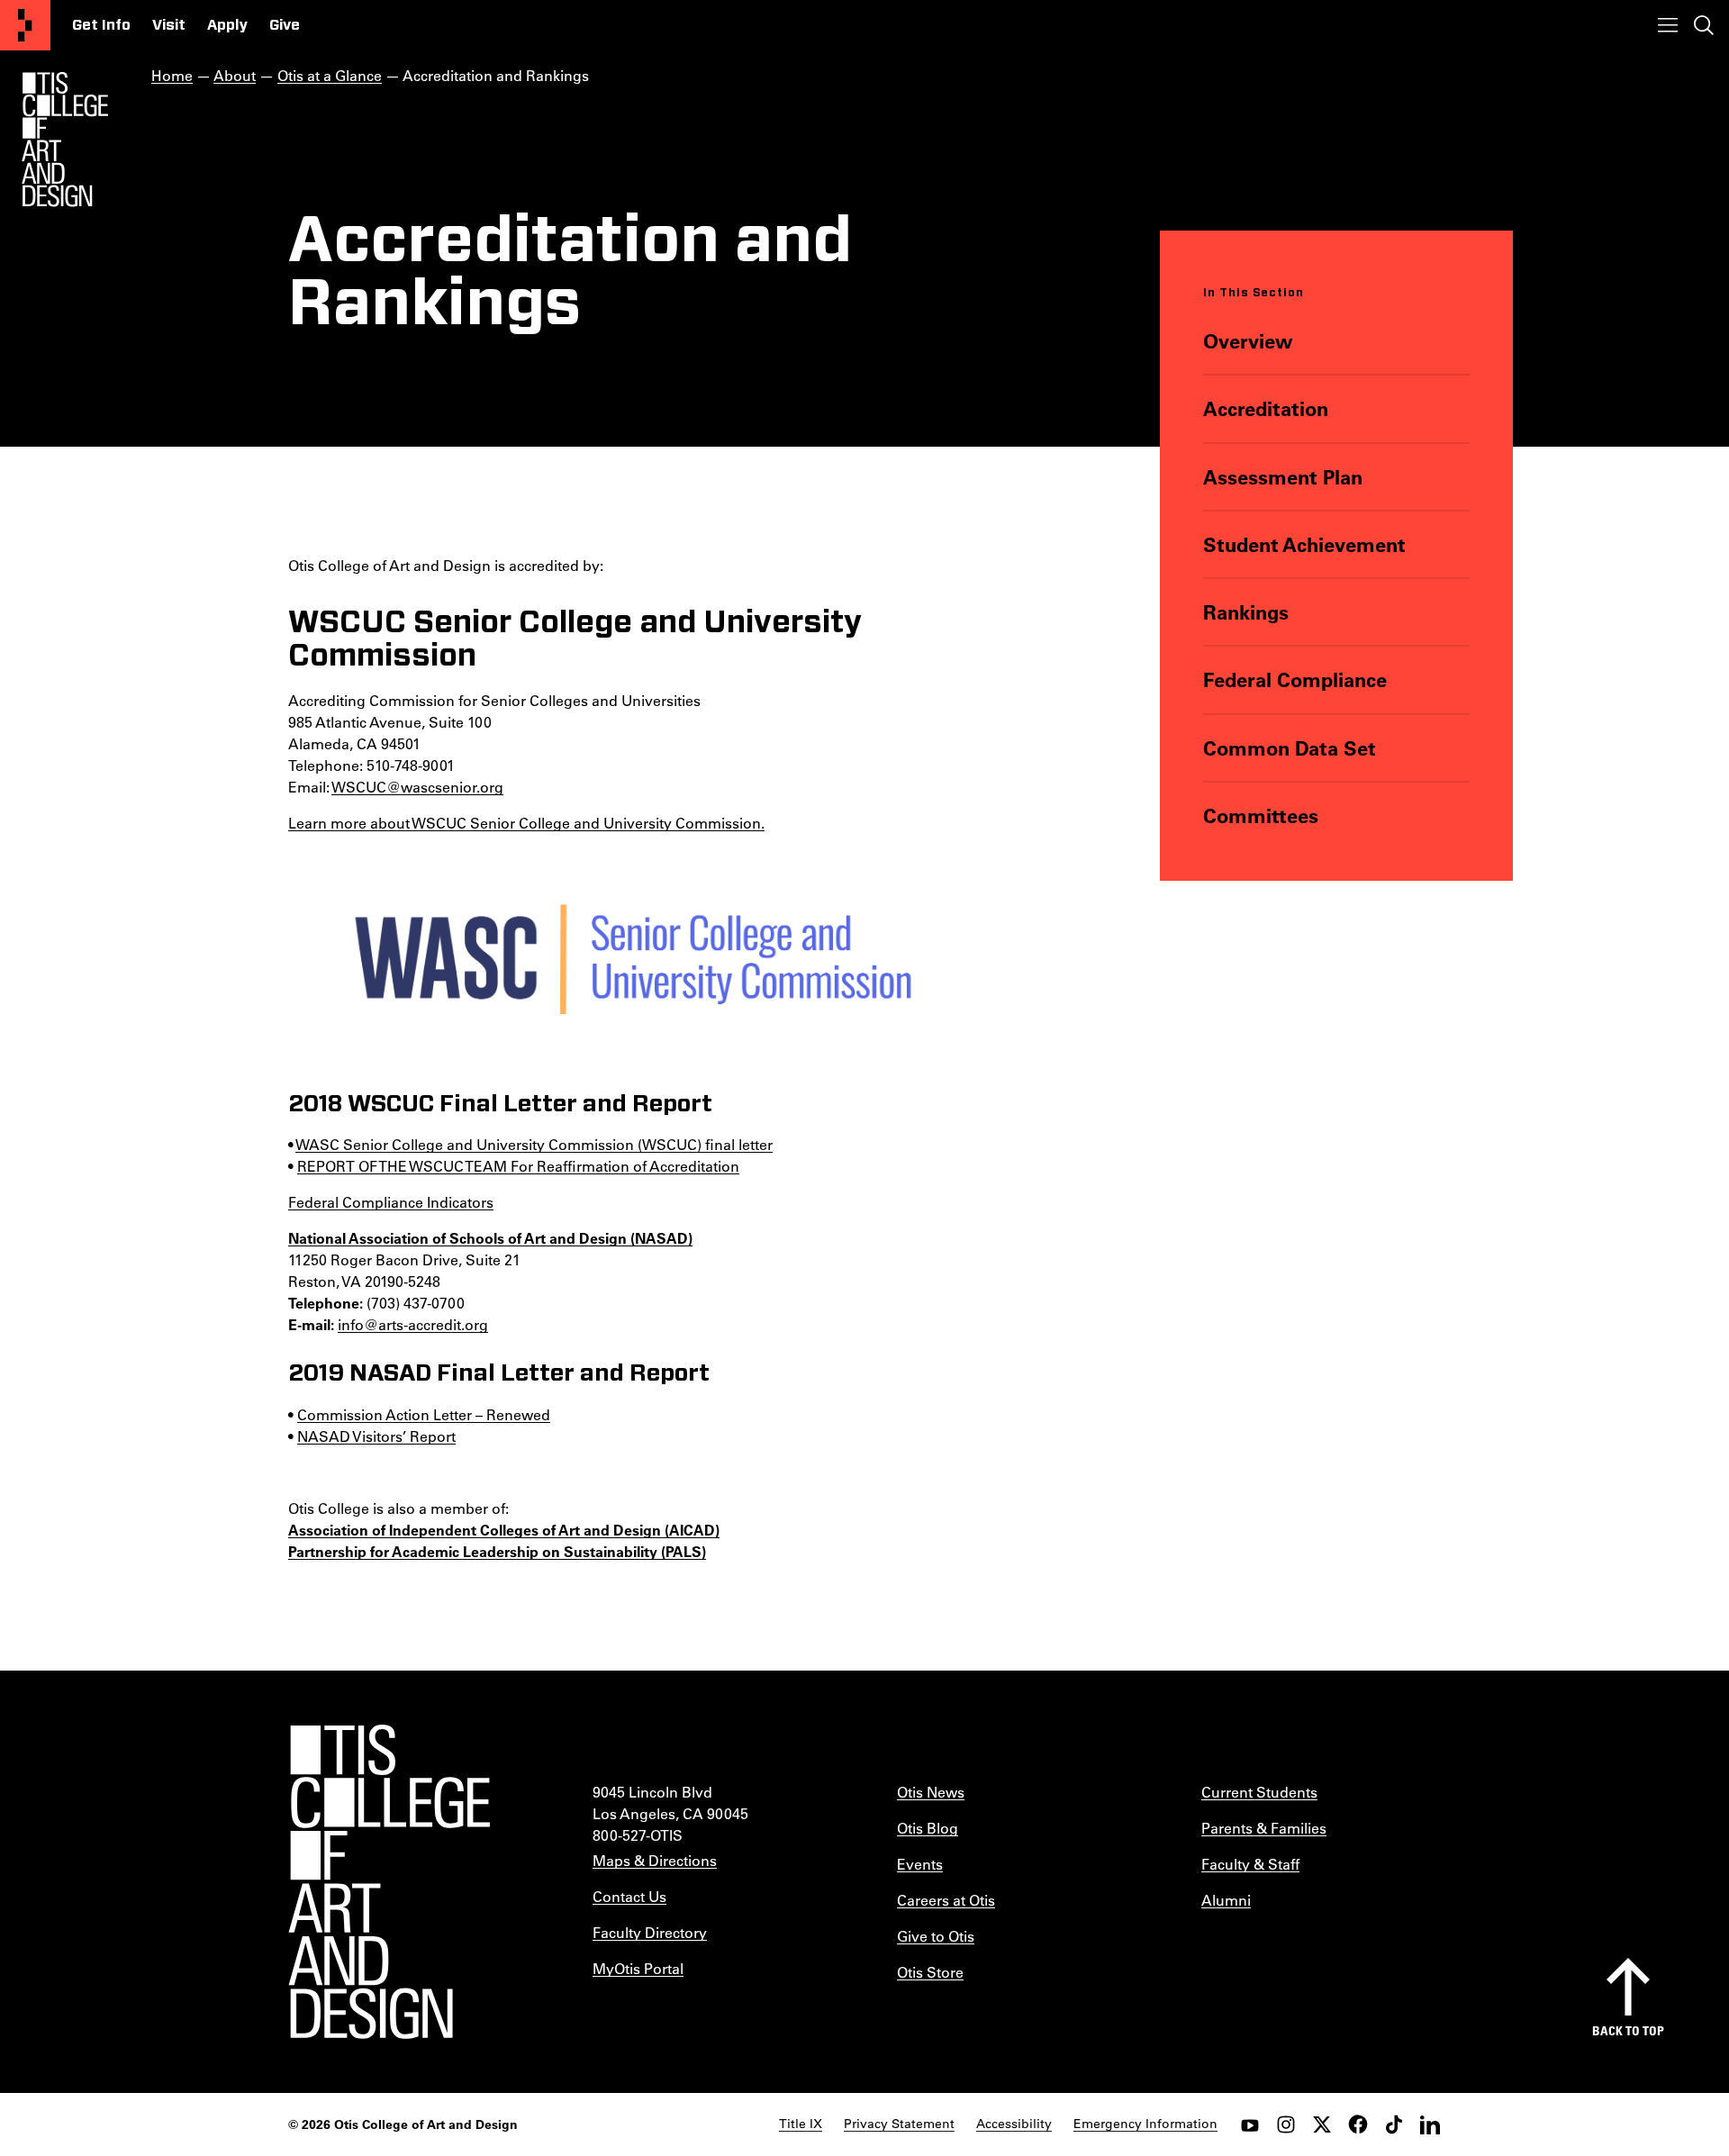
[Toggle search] (1704, 25)
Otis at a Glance (330, 75)
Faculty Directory (650, 1932)
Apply (227, 25)
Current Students (1259, 1792)
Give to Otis (936, 1936)
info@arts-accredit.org (413, 1324)
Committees (1261, 815)
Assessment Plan (1283, 477)
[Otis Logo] (65, 140)
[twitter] (1322, 2124)
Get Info (101, 25)
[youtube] (1250, 2124)
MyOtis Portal (638, 1968)
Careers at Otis (946, 1900)
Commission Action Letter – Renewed (424, 1414)
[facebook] (1358, 2124)
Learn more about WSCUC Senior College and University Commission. (526, 823)
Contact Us (629, 1896)
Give (285, 25)
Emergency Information (1145, 2124)
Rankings (1246, 612)
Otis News (931, 1792)
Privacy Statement (899, 2124)
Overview (1248, 341)
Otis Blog (928, 1828)
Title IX (801, 2124)
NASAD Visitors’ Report (376, 1436)
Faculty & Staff (1250, 1864)
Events (920, 1864)
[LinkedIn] (1430, 2124)
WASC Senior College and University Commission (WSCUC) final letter (534, 1144)
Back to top (1628, 2030)
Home (172, 75)
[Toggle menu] (1668, 25)
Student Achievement (1304, 544)
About (235, 75)
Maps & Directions (655, 1860)
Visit (169, 25)
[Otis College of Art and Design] (25, 25)
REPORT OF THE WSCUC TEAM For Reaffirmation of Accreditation (518, 1166)
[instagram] (1286, 2124)
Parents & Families (1264, 1828)
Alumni (1226, 1900)
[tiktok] (1394, 2124)
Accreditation (1266, 408)
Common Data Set (1290, 748)
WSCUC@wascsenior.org (417, 787)
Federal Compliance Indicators (391, 1202)
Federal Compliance (1295, 679)
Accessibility (1014, 2124)
